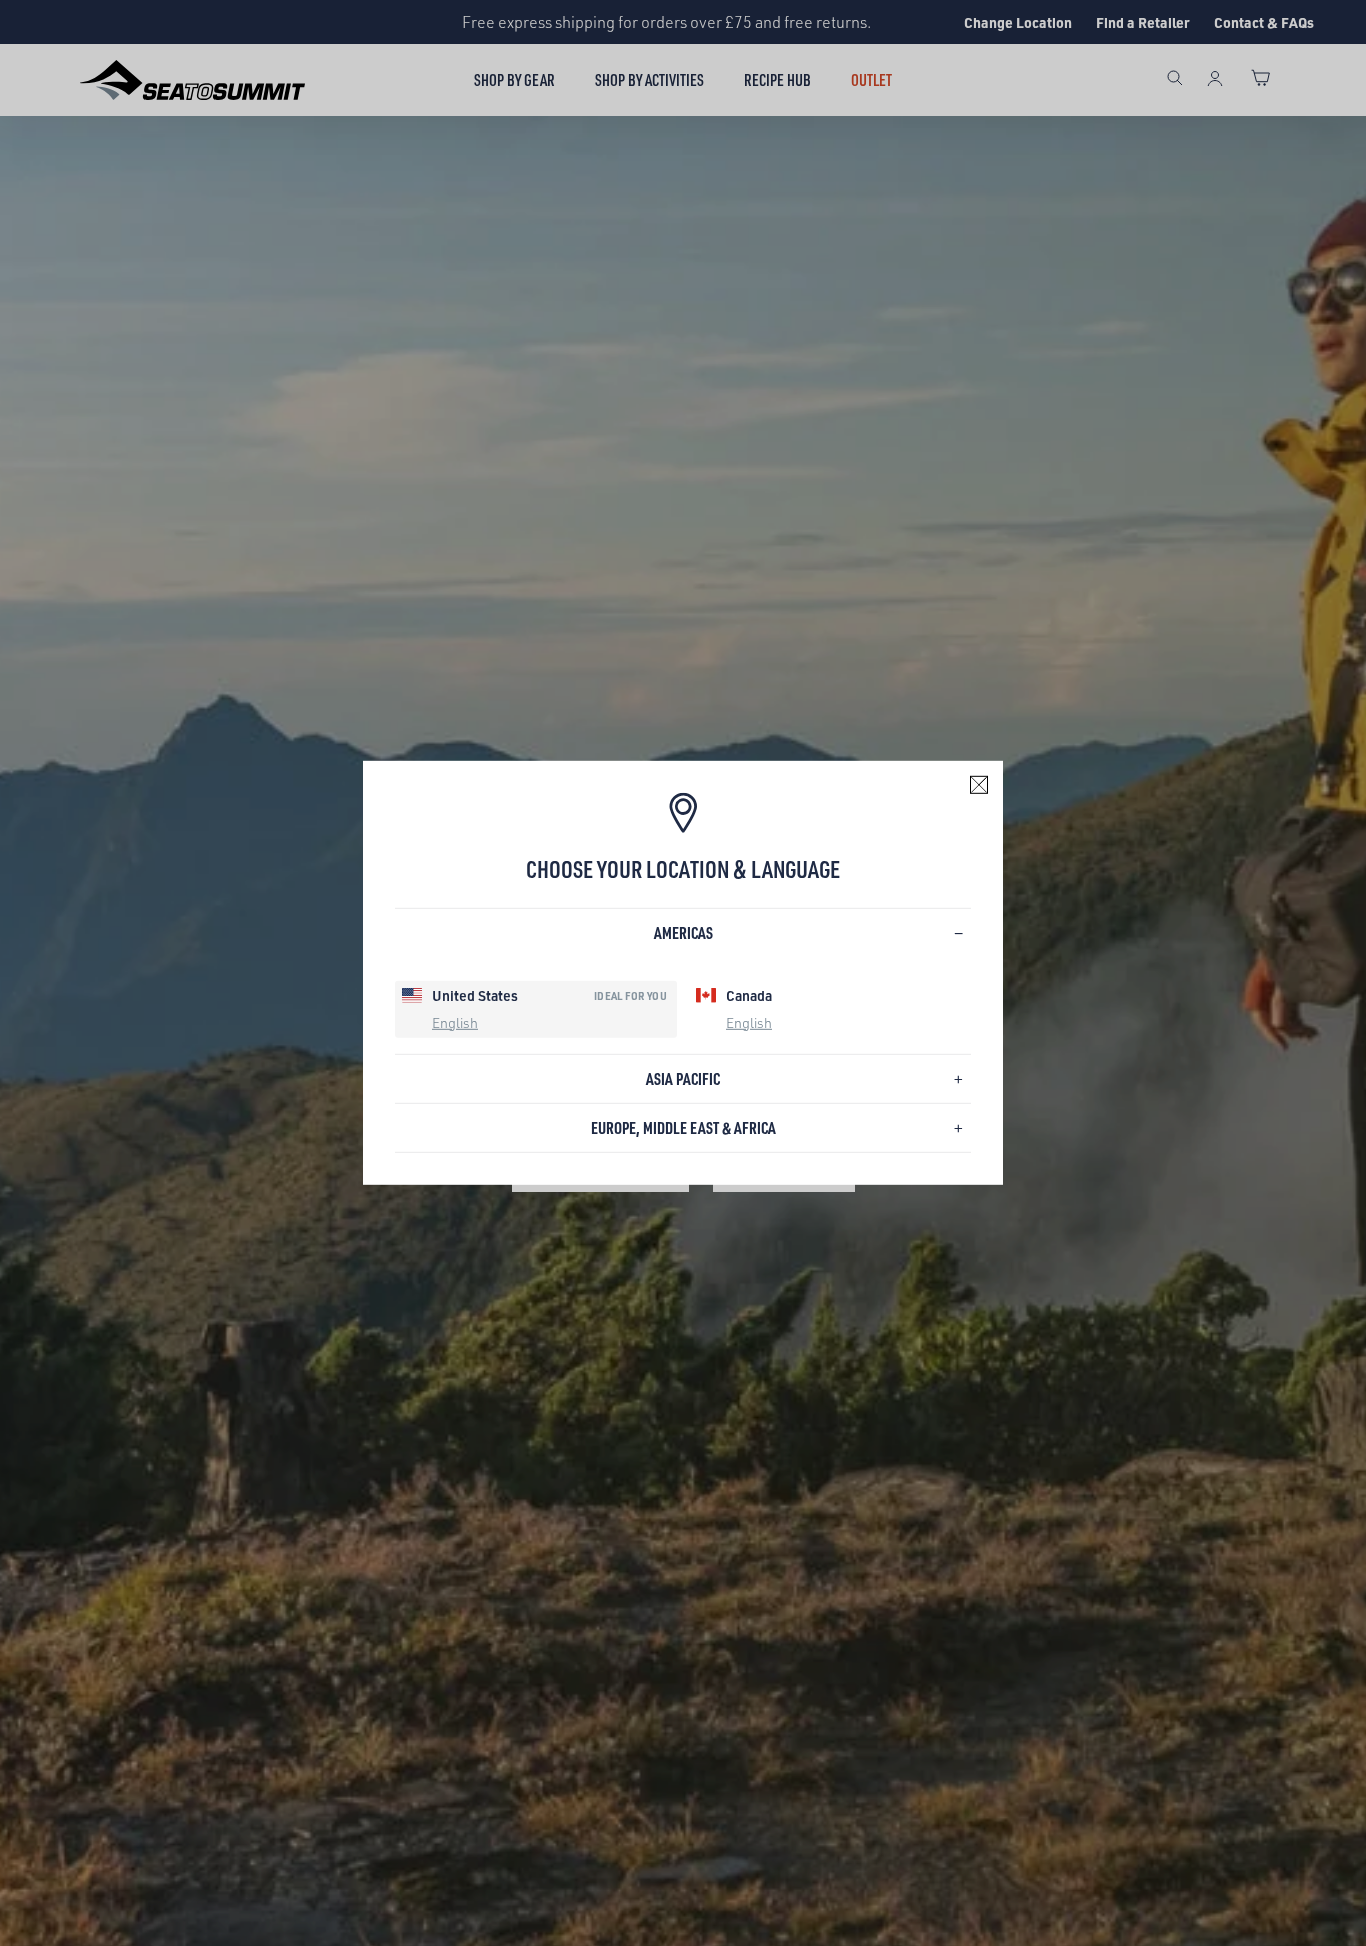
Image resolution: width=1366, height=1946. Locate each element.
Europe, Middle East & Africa (683, 1127)
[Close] (979, 785)
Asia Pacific (683, 1078)
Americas (683, 932)
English (455, 1021)
